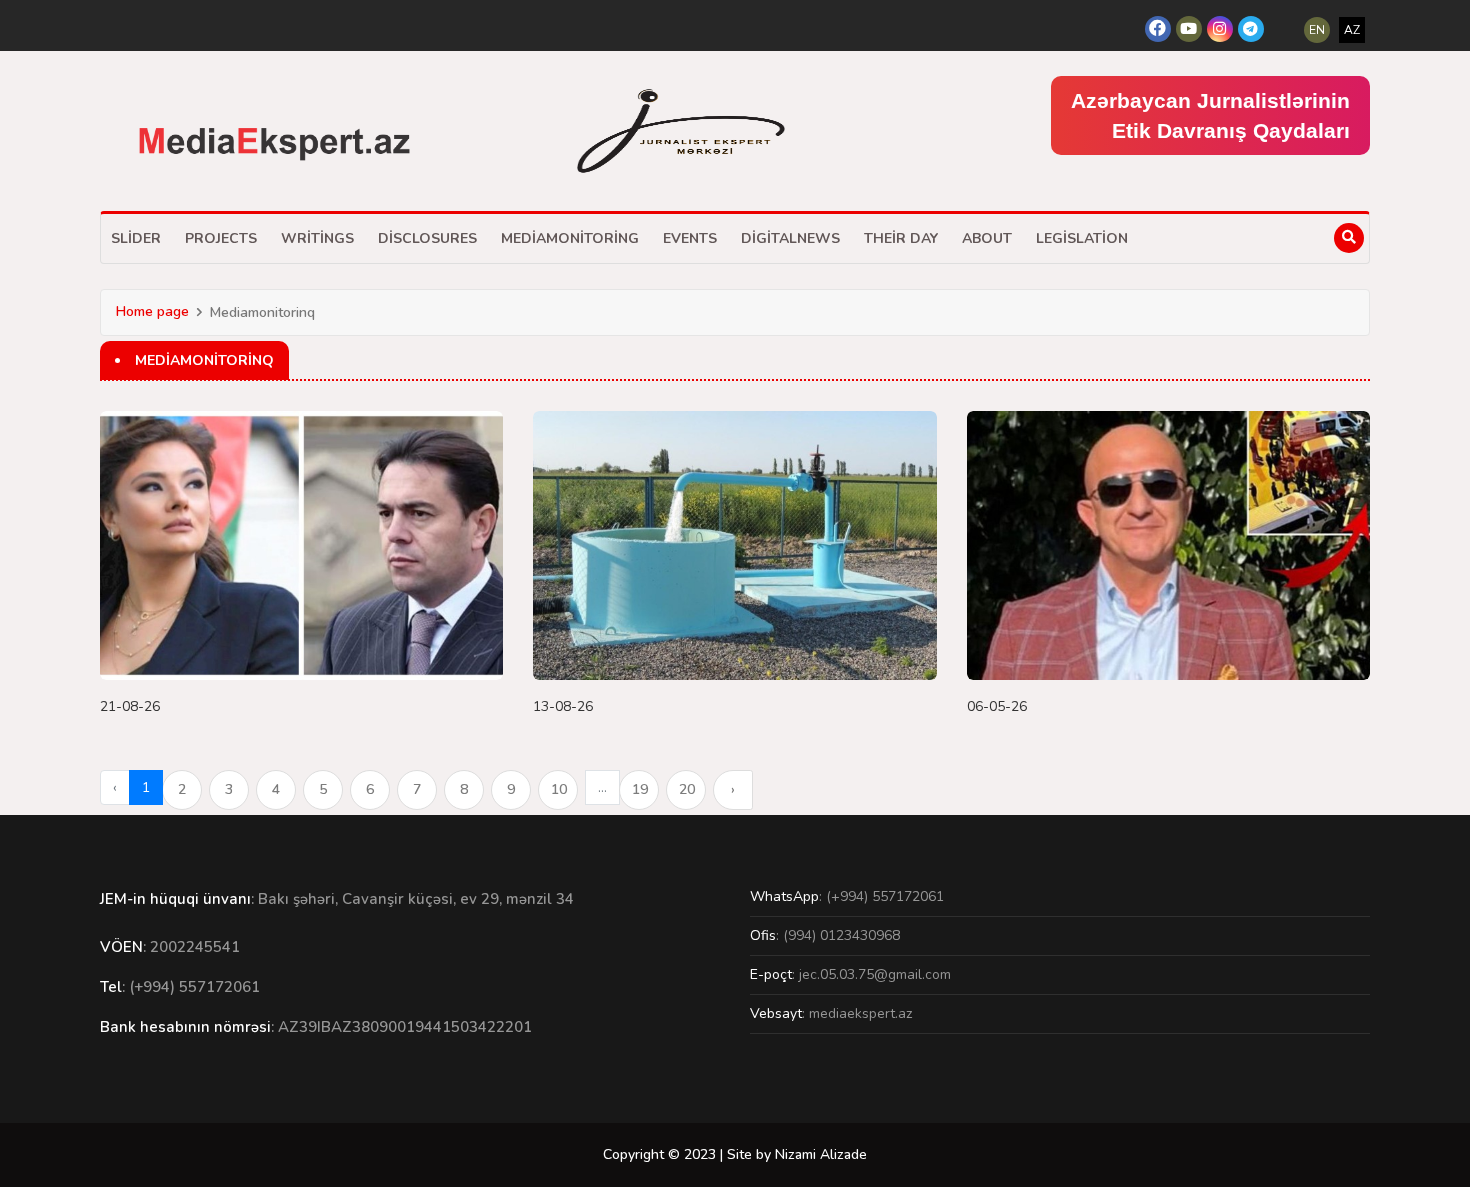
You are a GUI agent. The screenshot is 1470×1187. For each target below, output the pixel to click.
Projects (221, 238)
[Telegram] (1251, 29)
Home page (152, 311)
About (987, 238)
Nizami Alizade (821, 1154)
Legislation (1082, 238)
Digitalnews (790, 238)
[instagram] (1220, 29)
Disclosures (427, 238)
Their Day (901, 238)
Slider (136, 238)
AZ (1352, 30)
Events (690, 238)
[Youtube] (1189, 29)
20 (687, 789)
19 (640, 789)
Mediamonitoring (570, 238)
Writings (317, 238)
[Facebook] (1158, 29)
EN (1317, 30)
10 (559, 789)
